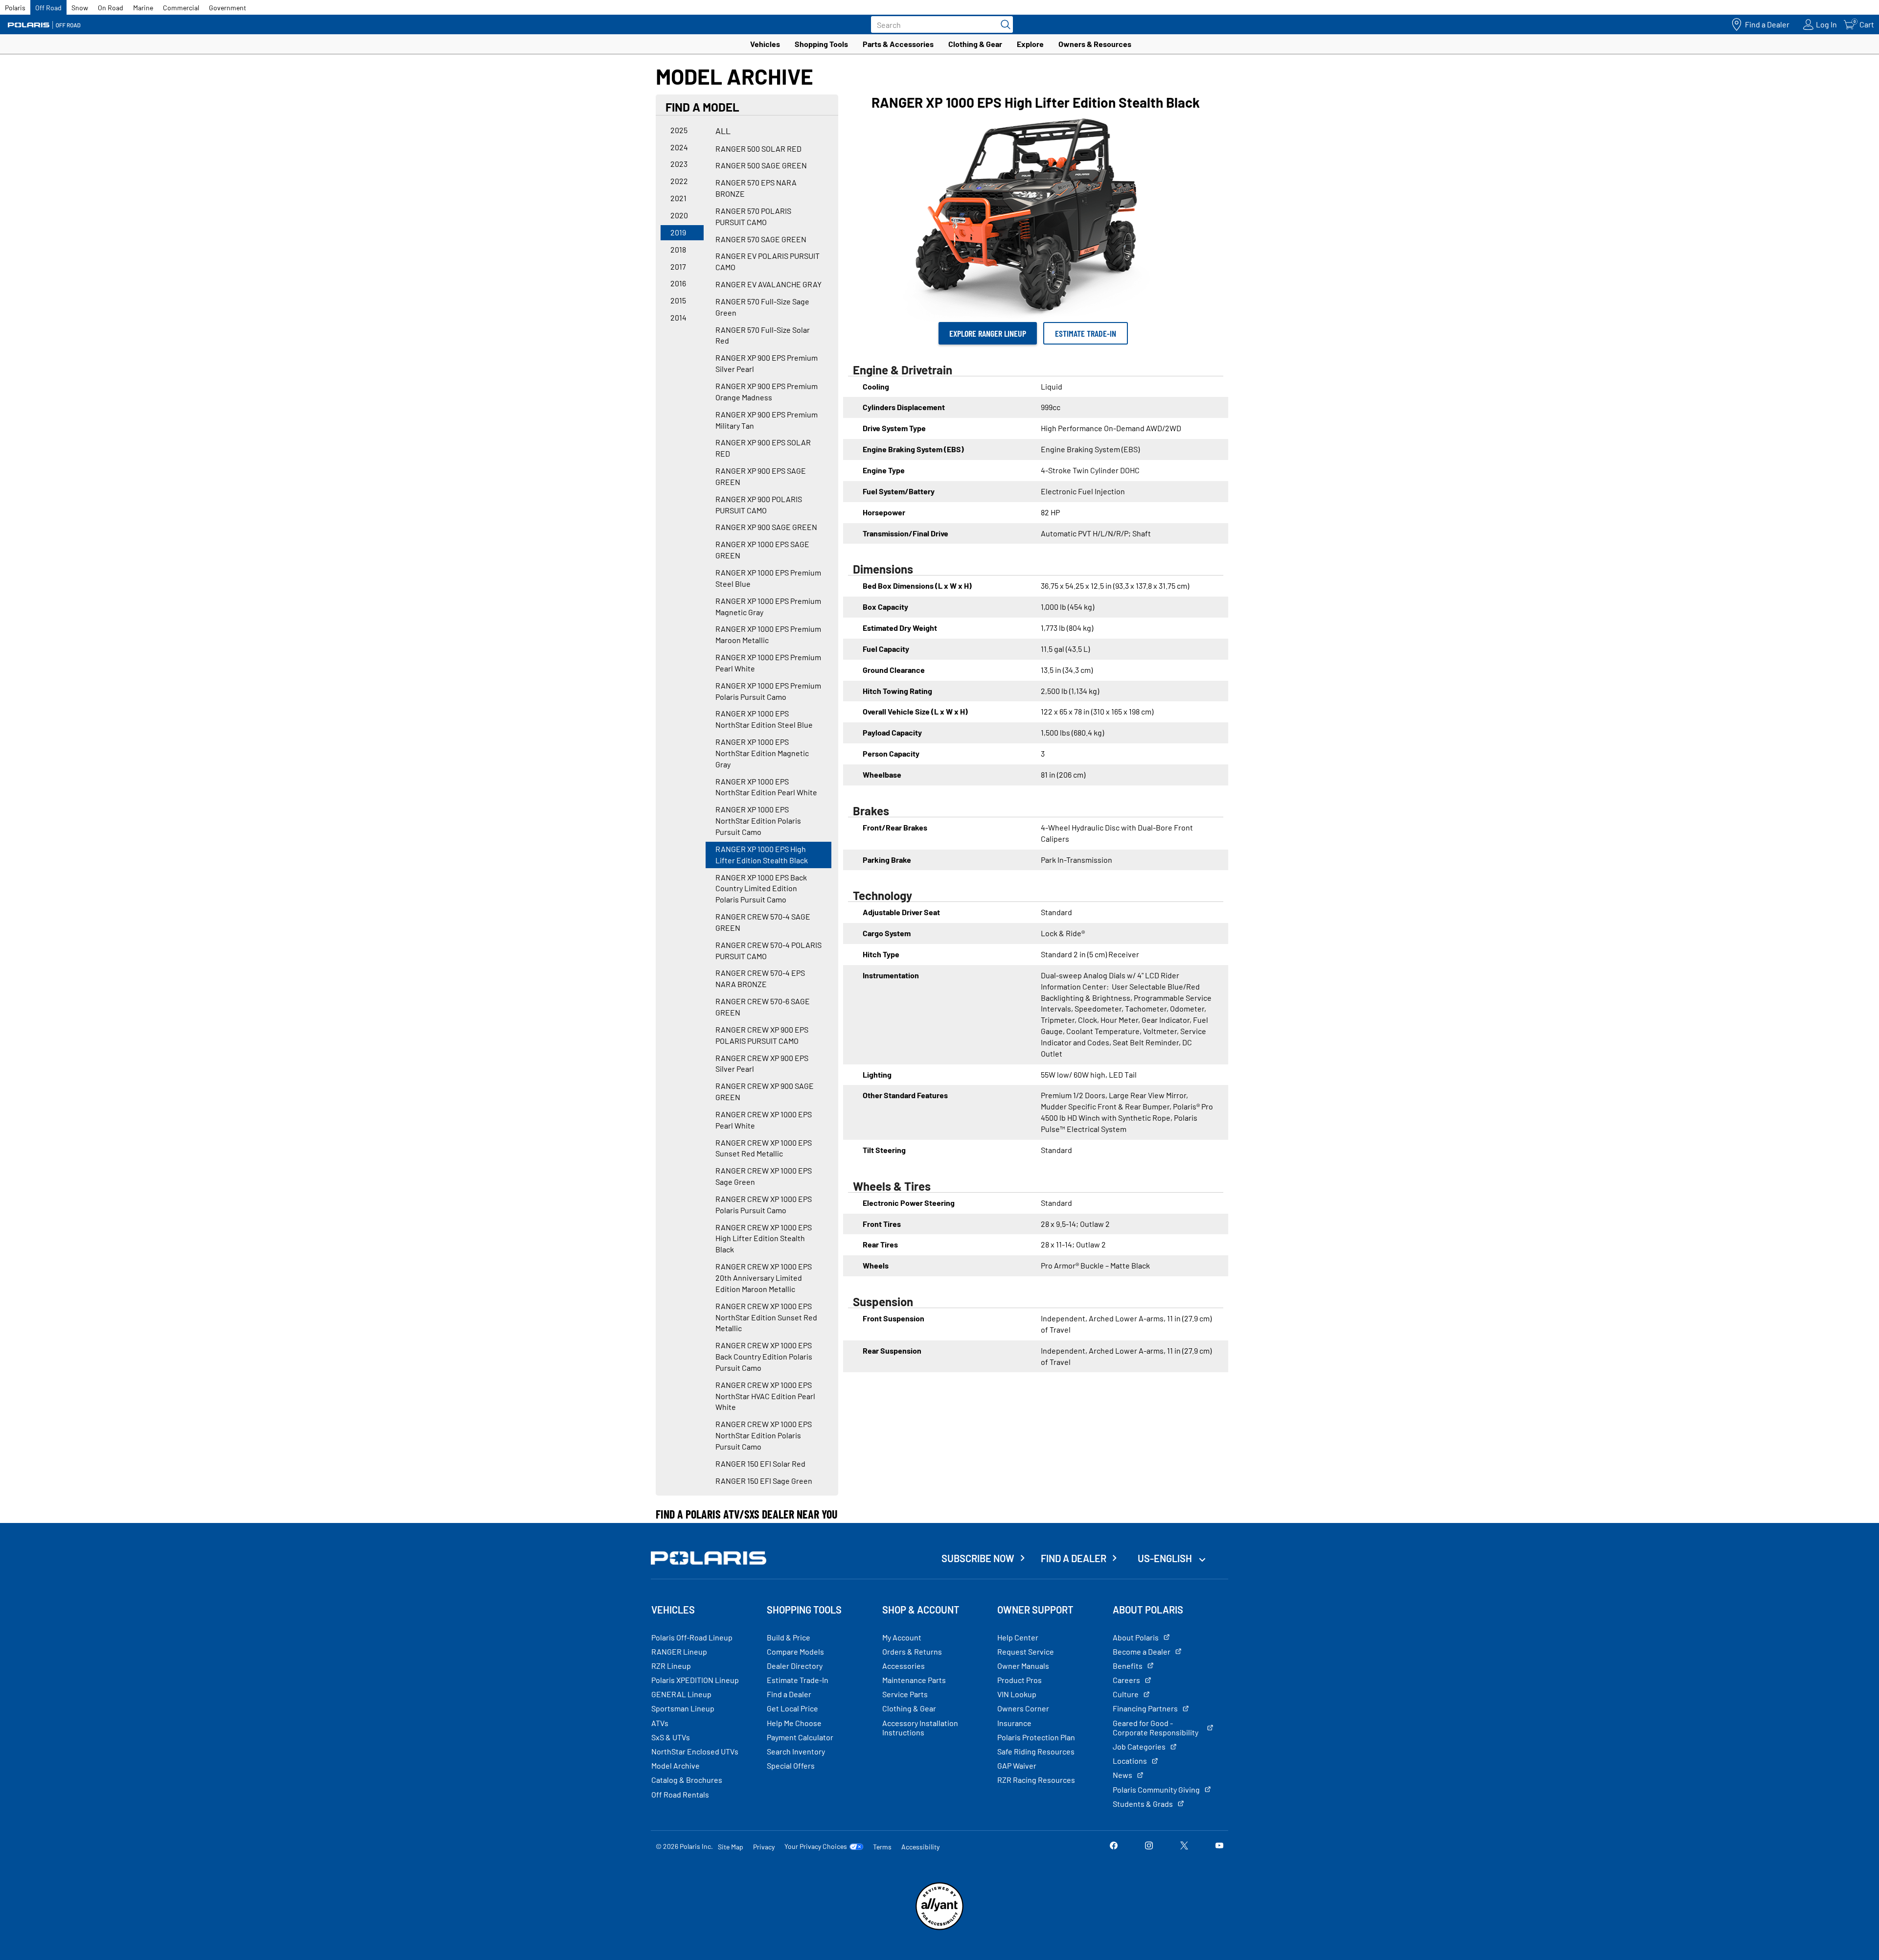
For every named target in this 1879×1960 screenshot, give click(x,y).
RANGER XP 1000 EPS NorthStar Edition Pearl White (766, 787)
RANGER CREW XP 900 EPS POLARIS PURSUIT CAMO (762, 1035)
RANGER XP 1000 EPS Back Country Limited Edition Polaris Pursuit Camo (761, 888)
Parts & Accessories (898, 44)
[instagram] (1149, 1846)
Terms (882, 1847)
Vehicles (765, 44)
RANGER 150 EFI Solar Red (760, 1464)
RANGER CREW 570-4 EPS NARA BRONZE (760, 978)
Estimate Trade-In (1086, 333)
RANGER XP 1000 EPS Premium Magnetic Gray (768, 606)
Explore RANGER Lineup (988, 333)
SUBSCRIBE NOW (978, 1558)
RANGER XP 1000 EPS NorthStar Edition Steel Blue (764, 719)
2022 (679, 181)
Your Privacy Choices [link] (816, 1846)
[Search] (1003, 24)
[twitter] (1184, 1846)
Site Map (731, 1847)
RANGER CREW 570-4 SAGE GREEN (763, 922)
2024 (679, 147)
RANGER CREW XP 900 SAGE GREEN (765, 1091)
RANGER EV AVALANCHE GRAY (768, 284)
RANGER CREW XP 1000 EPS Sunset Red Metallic (764, 1148)
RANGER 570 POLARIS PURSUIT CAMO (753, 216)
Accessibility (920, 1847)
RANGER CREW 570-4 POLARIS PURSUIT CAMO (768, 950)
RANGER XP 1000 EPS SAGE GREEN (762, 550)
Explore (1030, 44)
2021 (678, 198)
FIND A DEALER (1074, 1558)
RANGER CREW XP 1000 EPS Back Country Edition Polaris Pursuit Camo (764, 1356)
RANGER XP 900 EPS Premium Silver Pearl (767, 363)
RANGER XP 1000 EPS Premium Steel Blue (768, 578)
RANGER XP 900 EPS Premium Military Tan (767, 420)
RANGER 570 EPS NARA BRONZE (756, 188)
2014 (678, 317)
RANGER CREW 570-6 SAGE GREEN (763, 1007)
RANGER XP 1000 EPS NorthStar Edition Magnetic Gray (762, 753)
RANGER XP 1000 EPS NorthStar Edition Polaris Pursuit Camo (758, 820)
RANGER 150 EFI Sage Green (764, 1481)
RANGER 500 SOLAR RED (758, 149)
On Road (111, 8)
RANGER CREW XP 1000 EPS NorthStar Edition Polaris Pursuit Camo (764, 1435)
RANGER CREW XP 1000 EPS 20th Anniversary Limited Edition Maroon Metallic (764, 1278)
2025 (679, 130)
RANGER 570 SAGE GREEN (761, 239)
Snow (80, 8)
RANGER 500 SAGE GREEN (761, 165)
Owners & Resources (1095, 44)
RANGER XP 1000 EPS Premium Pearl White (768, 663)
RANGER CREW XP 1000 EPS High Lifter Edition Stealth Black (764, 1238)
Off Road (48, 8)
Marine (143, 8)
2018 (678, 249)
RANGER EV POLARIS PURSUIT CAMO (768, 261)
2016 (678, 283)
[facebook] (1114, 1846)
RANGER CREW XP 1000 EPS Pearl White (764, 1120)
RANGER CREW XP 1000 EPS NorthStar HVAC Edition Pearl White (765, 1396)
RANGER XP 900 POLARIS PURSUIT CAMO (759, 505)
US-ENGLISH (1166, 1558)
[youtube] (1219, 1846)
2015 (678, 300)
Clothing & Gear (975, 44)
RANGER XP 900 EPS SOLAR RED (763, 448)
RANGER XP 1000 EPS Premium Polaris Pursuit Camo (768, 691)
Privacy (764, 1847)
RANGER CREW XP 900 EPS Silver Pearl (762, 1063)
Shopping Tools (821, 44)
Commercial (181, 8)
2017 (678, 266)
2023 (679, 164)
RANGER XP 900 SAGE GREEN (766, 527)
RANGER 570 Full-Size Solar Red (763, 335)
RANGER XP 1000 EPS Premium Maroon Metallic (768, 634)
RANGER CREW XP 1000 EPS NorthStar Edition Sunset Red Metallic (766, 1317)
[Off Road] (44, 25)
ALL (723, 131)
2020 (679, 215)
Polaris (15, 8)
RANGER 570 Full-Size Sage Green (762, 307)
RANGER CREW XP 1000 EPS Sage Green (764, 1176)
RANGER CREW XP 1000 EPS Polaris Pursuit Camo (764, 1204)
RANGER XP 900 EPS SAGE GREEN (761, 476)
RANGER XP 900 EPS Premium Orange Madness (767, 392)
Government (228, 8)
